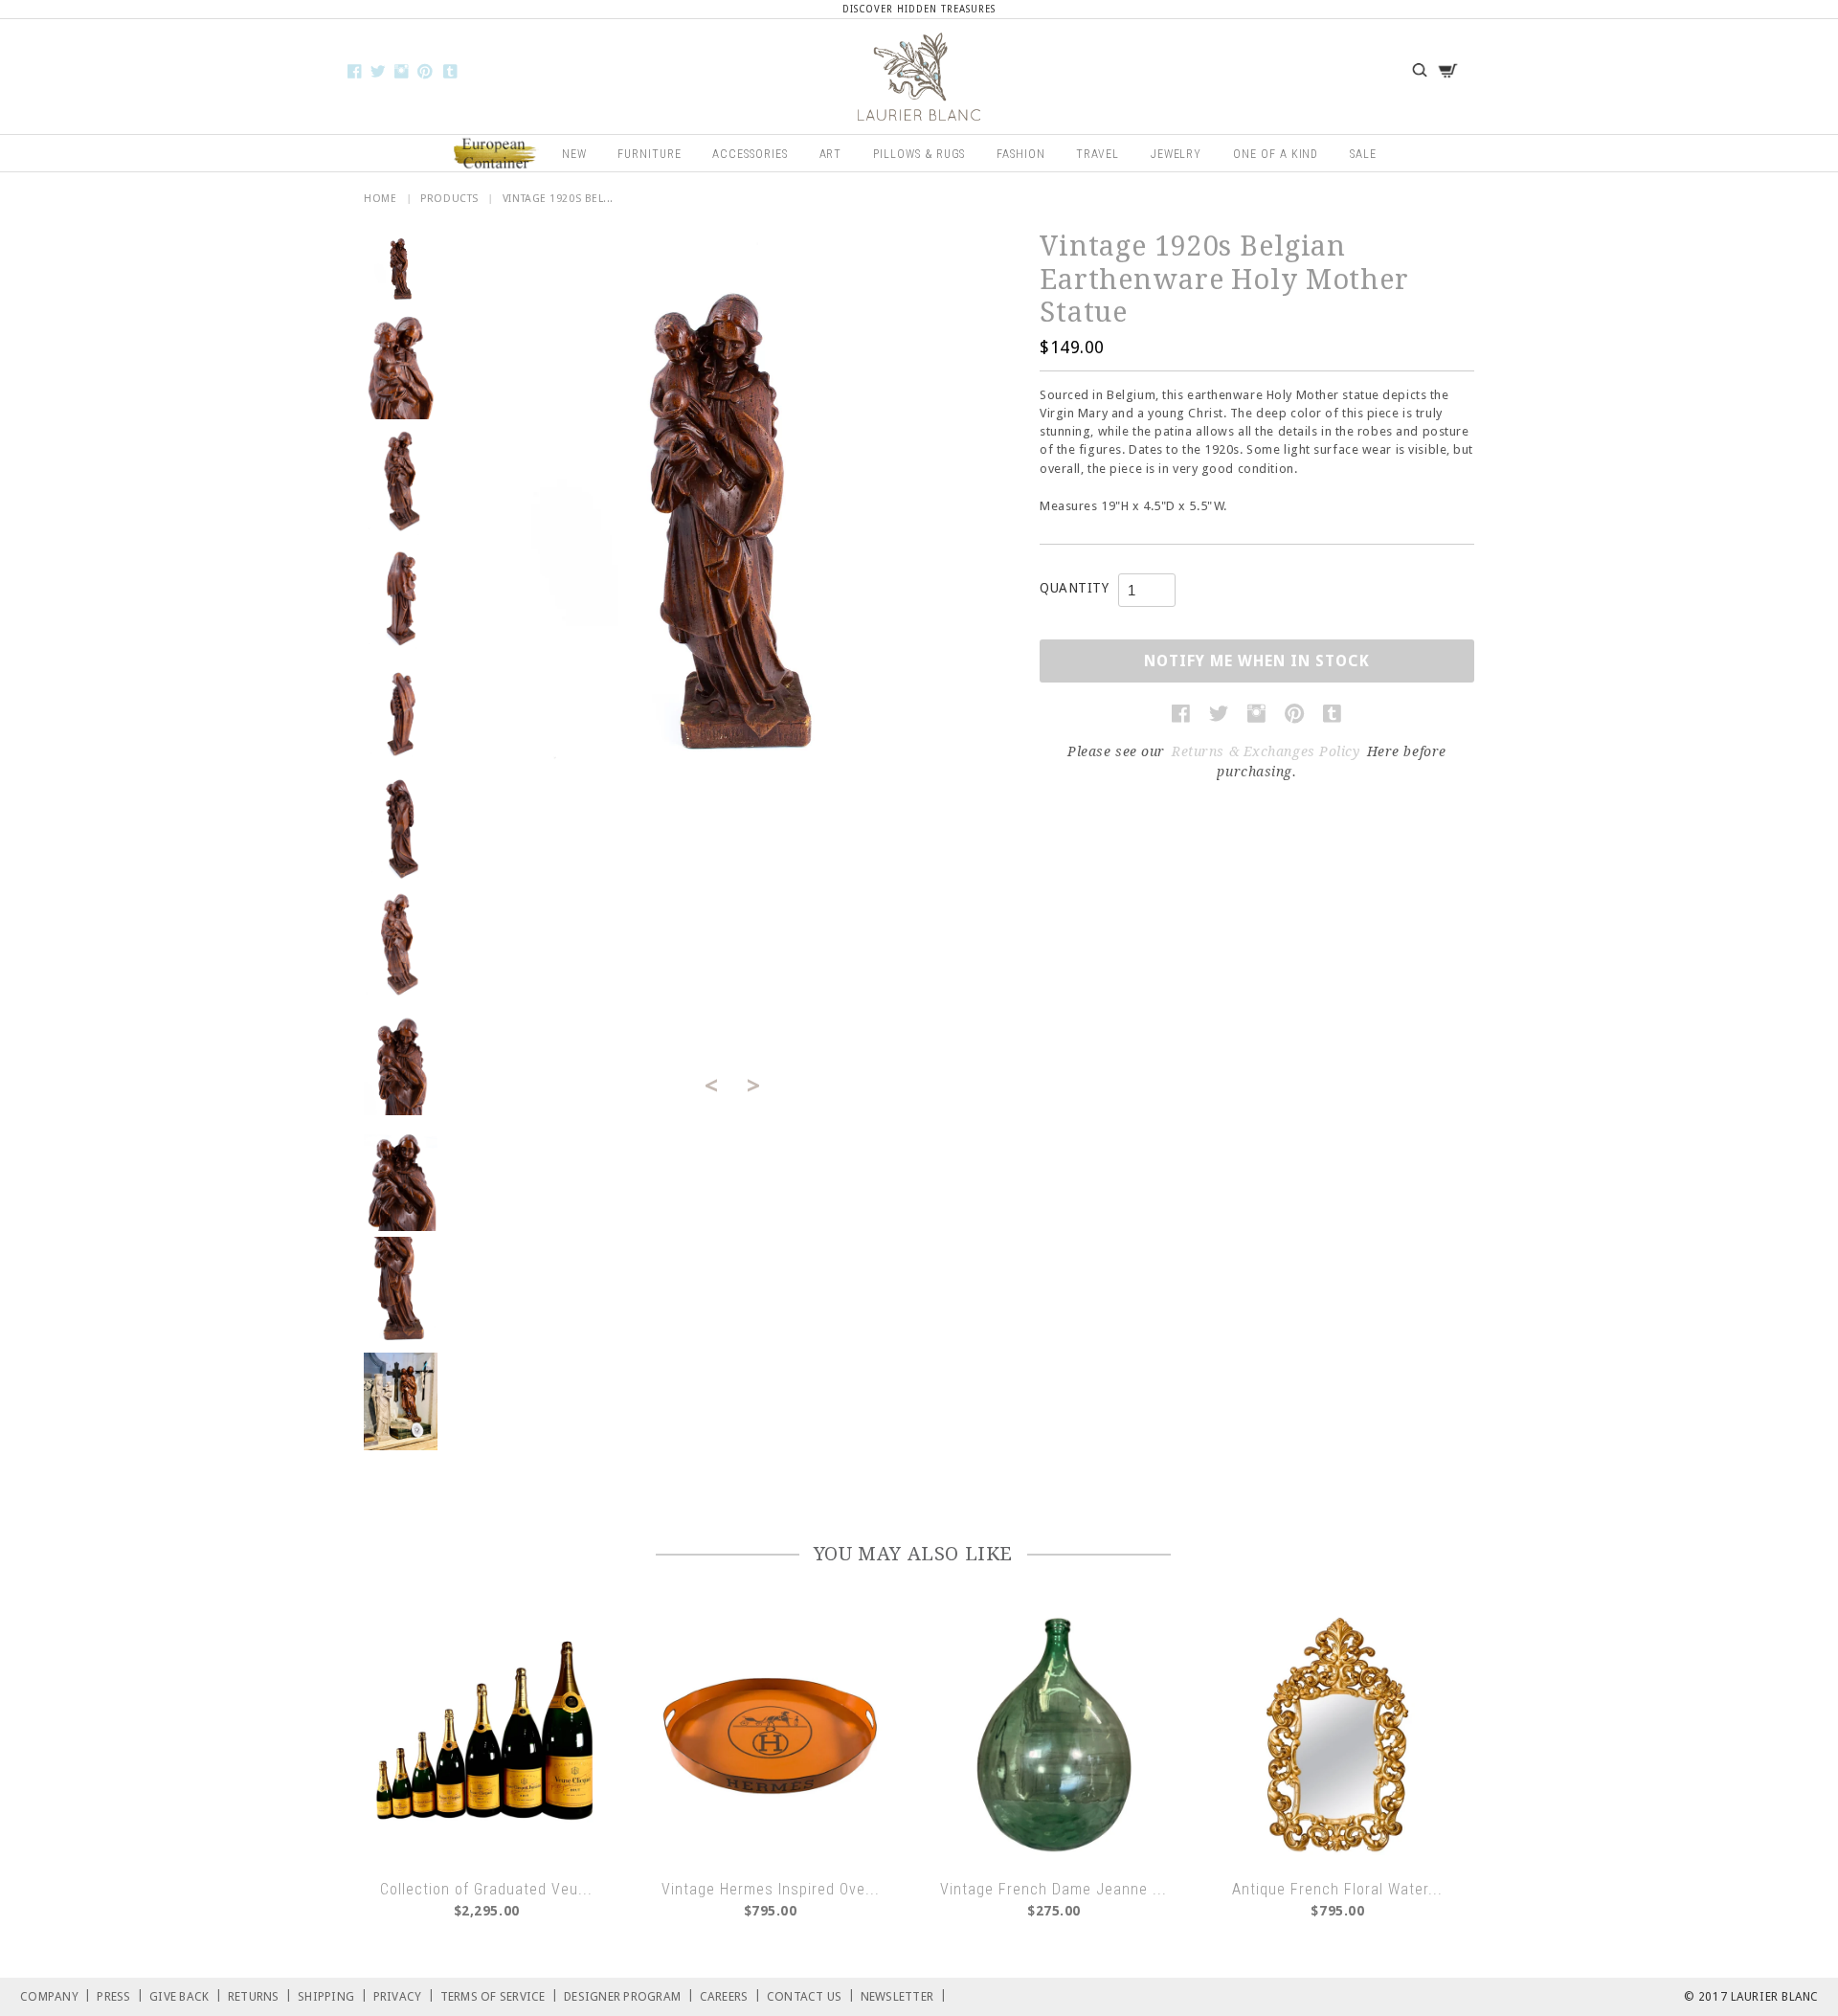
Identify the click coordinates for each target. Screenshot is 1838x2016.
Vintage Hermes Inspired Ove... (771, 1889)
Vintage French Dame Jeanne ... (1053, 1889)
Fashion (1021, 154)
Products (449, 199)
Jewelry (1177, 154)
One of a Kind (1276, 154)
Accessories (750, 154)
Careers (730, 1995)
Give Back (186, 1995)
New (574, 154)
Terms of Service (500, 1995)
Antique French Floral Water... (1337, 1889)
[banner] (919, 77)
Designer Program (629, 1995)
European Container (496, 154)
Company (56, 1995)
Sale (1363, 154)
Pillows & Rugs (919, 154)
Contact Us (811, 1995)
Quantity (1074, 588)
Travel (1098, 154)
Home (380, 199)
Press (120, 1995)
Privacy (404, 1995)
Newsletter (904, 1995)
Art (831, 154)
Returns (260, 1995)
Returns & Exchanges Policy (1266, 751)
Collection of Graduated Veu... (486, 1889)
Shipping (333, 1995)
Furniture (650, 154)
